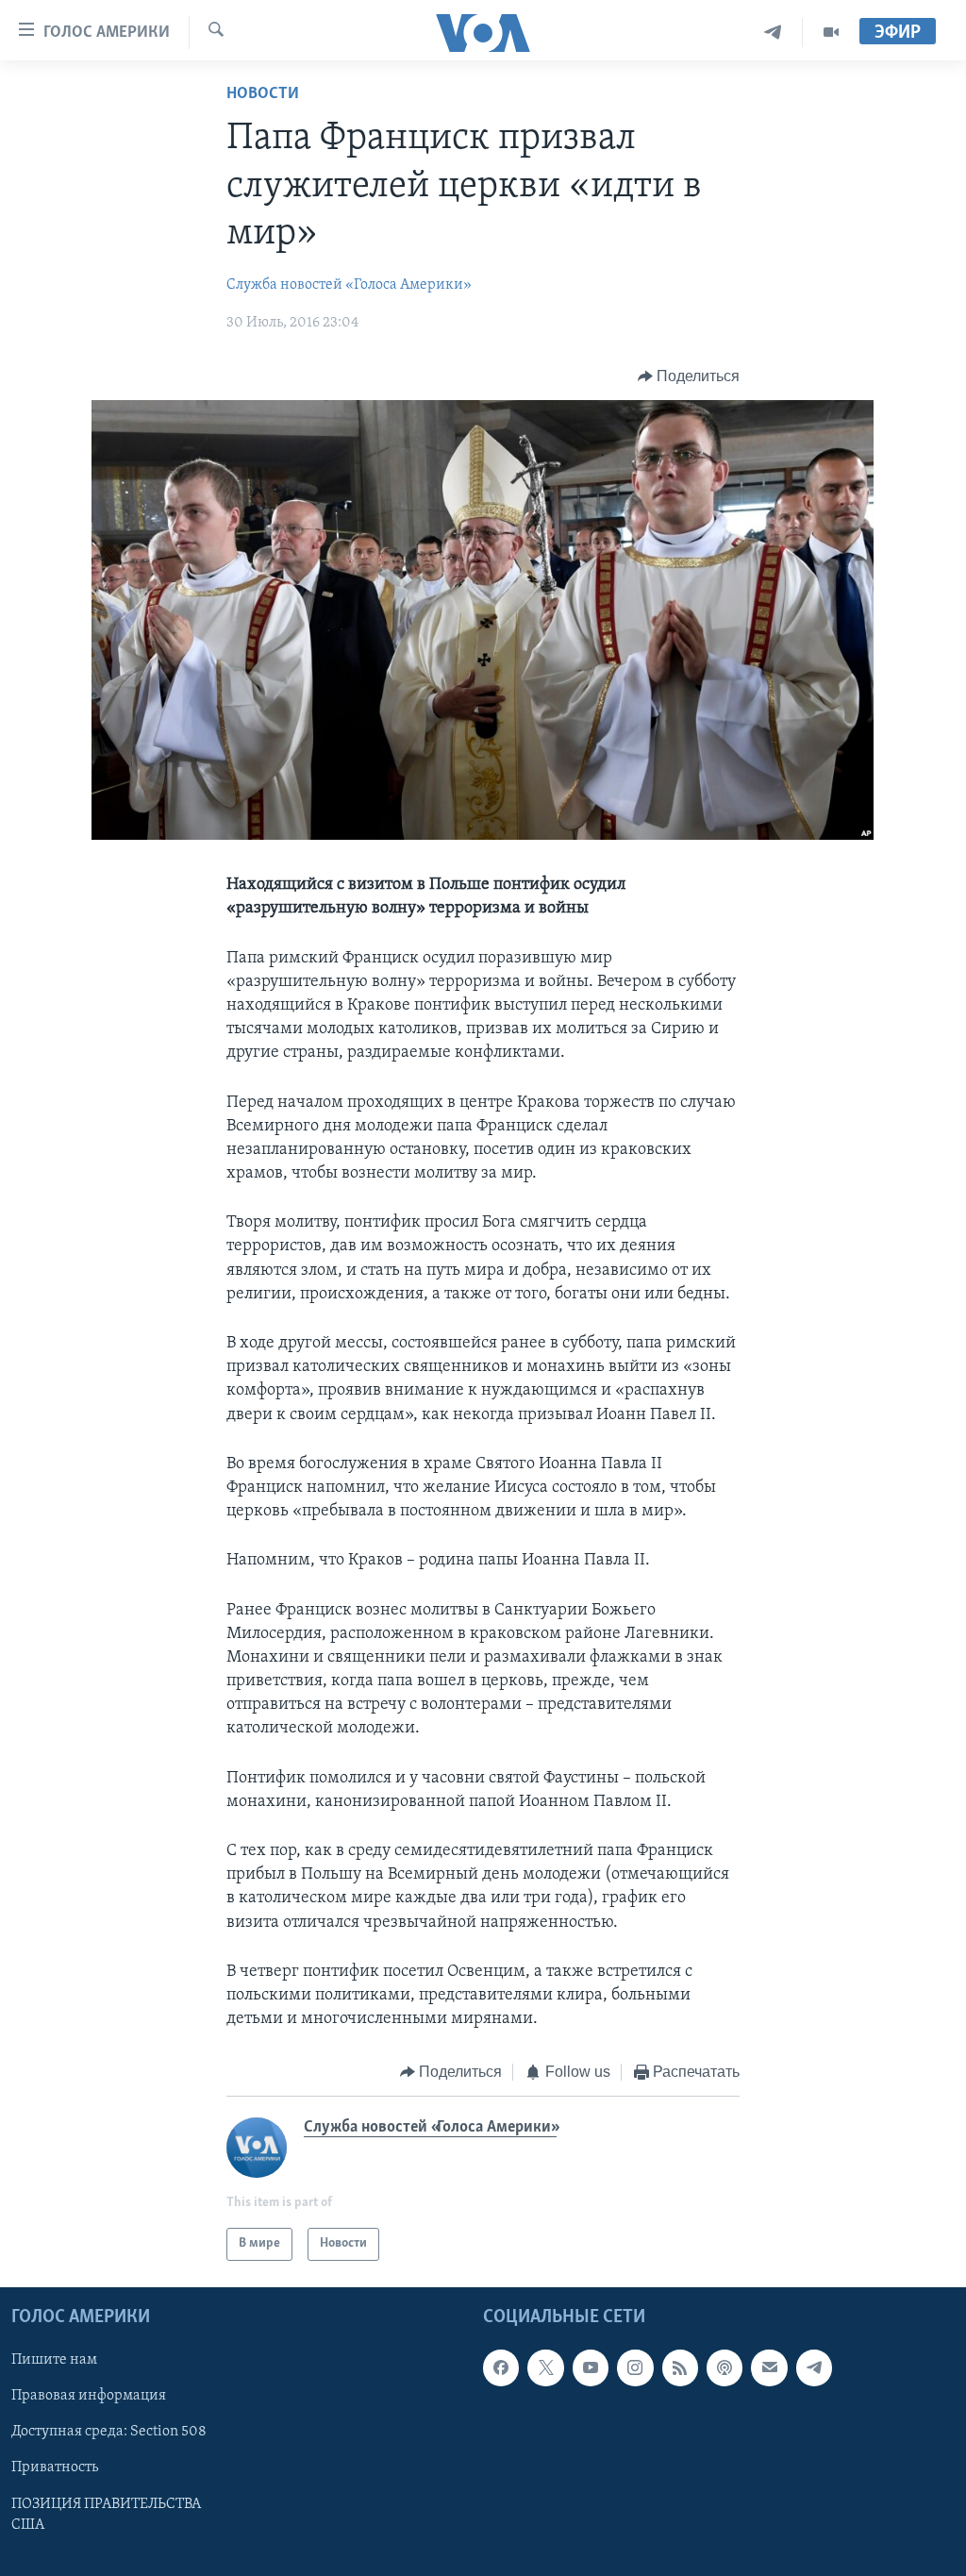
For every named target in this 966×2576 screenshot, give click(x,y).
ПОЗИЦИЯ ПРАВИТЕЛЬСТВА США (106, 2514)
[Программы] (831, 33)
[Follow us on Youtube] (591, 2367)
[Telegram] (773, 33)
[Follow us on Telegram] (814, 2367)
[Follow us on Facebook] (501, 2367)
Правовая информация (89, 2396)
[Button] (689, 376)
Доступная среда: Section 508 (109, 2432)
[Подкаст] (724, 2367)
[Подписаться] (769, 2367)
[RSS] (680, 2367)
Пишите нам (54, 2360)
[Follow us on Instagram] (635, 2367)
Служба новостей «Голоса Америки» (349, 285)
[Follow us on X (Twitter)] (545, 2367)
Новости (263, 94)
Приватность (55, 2467)
